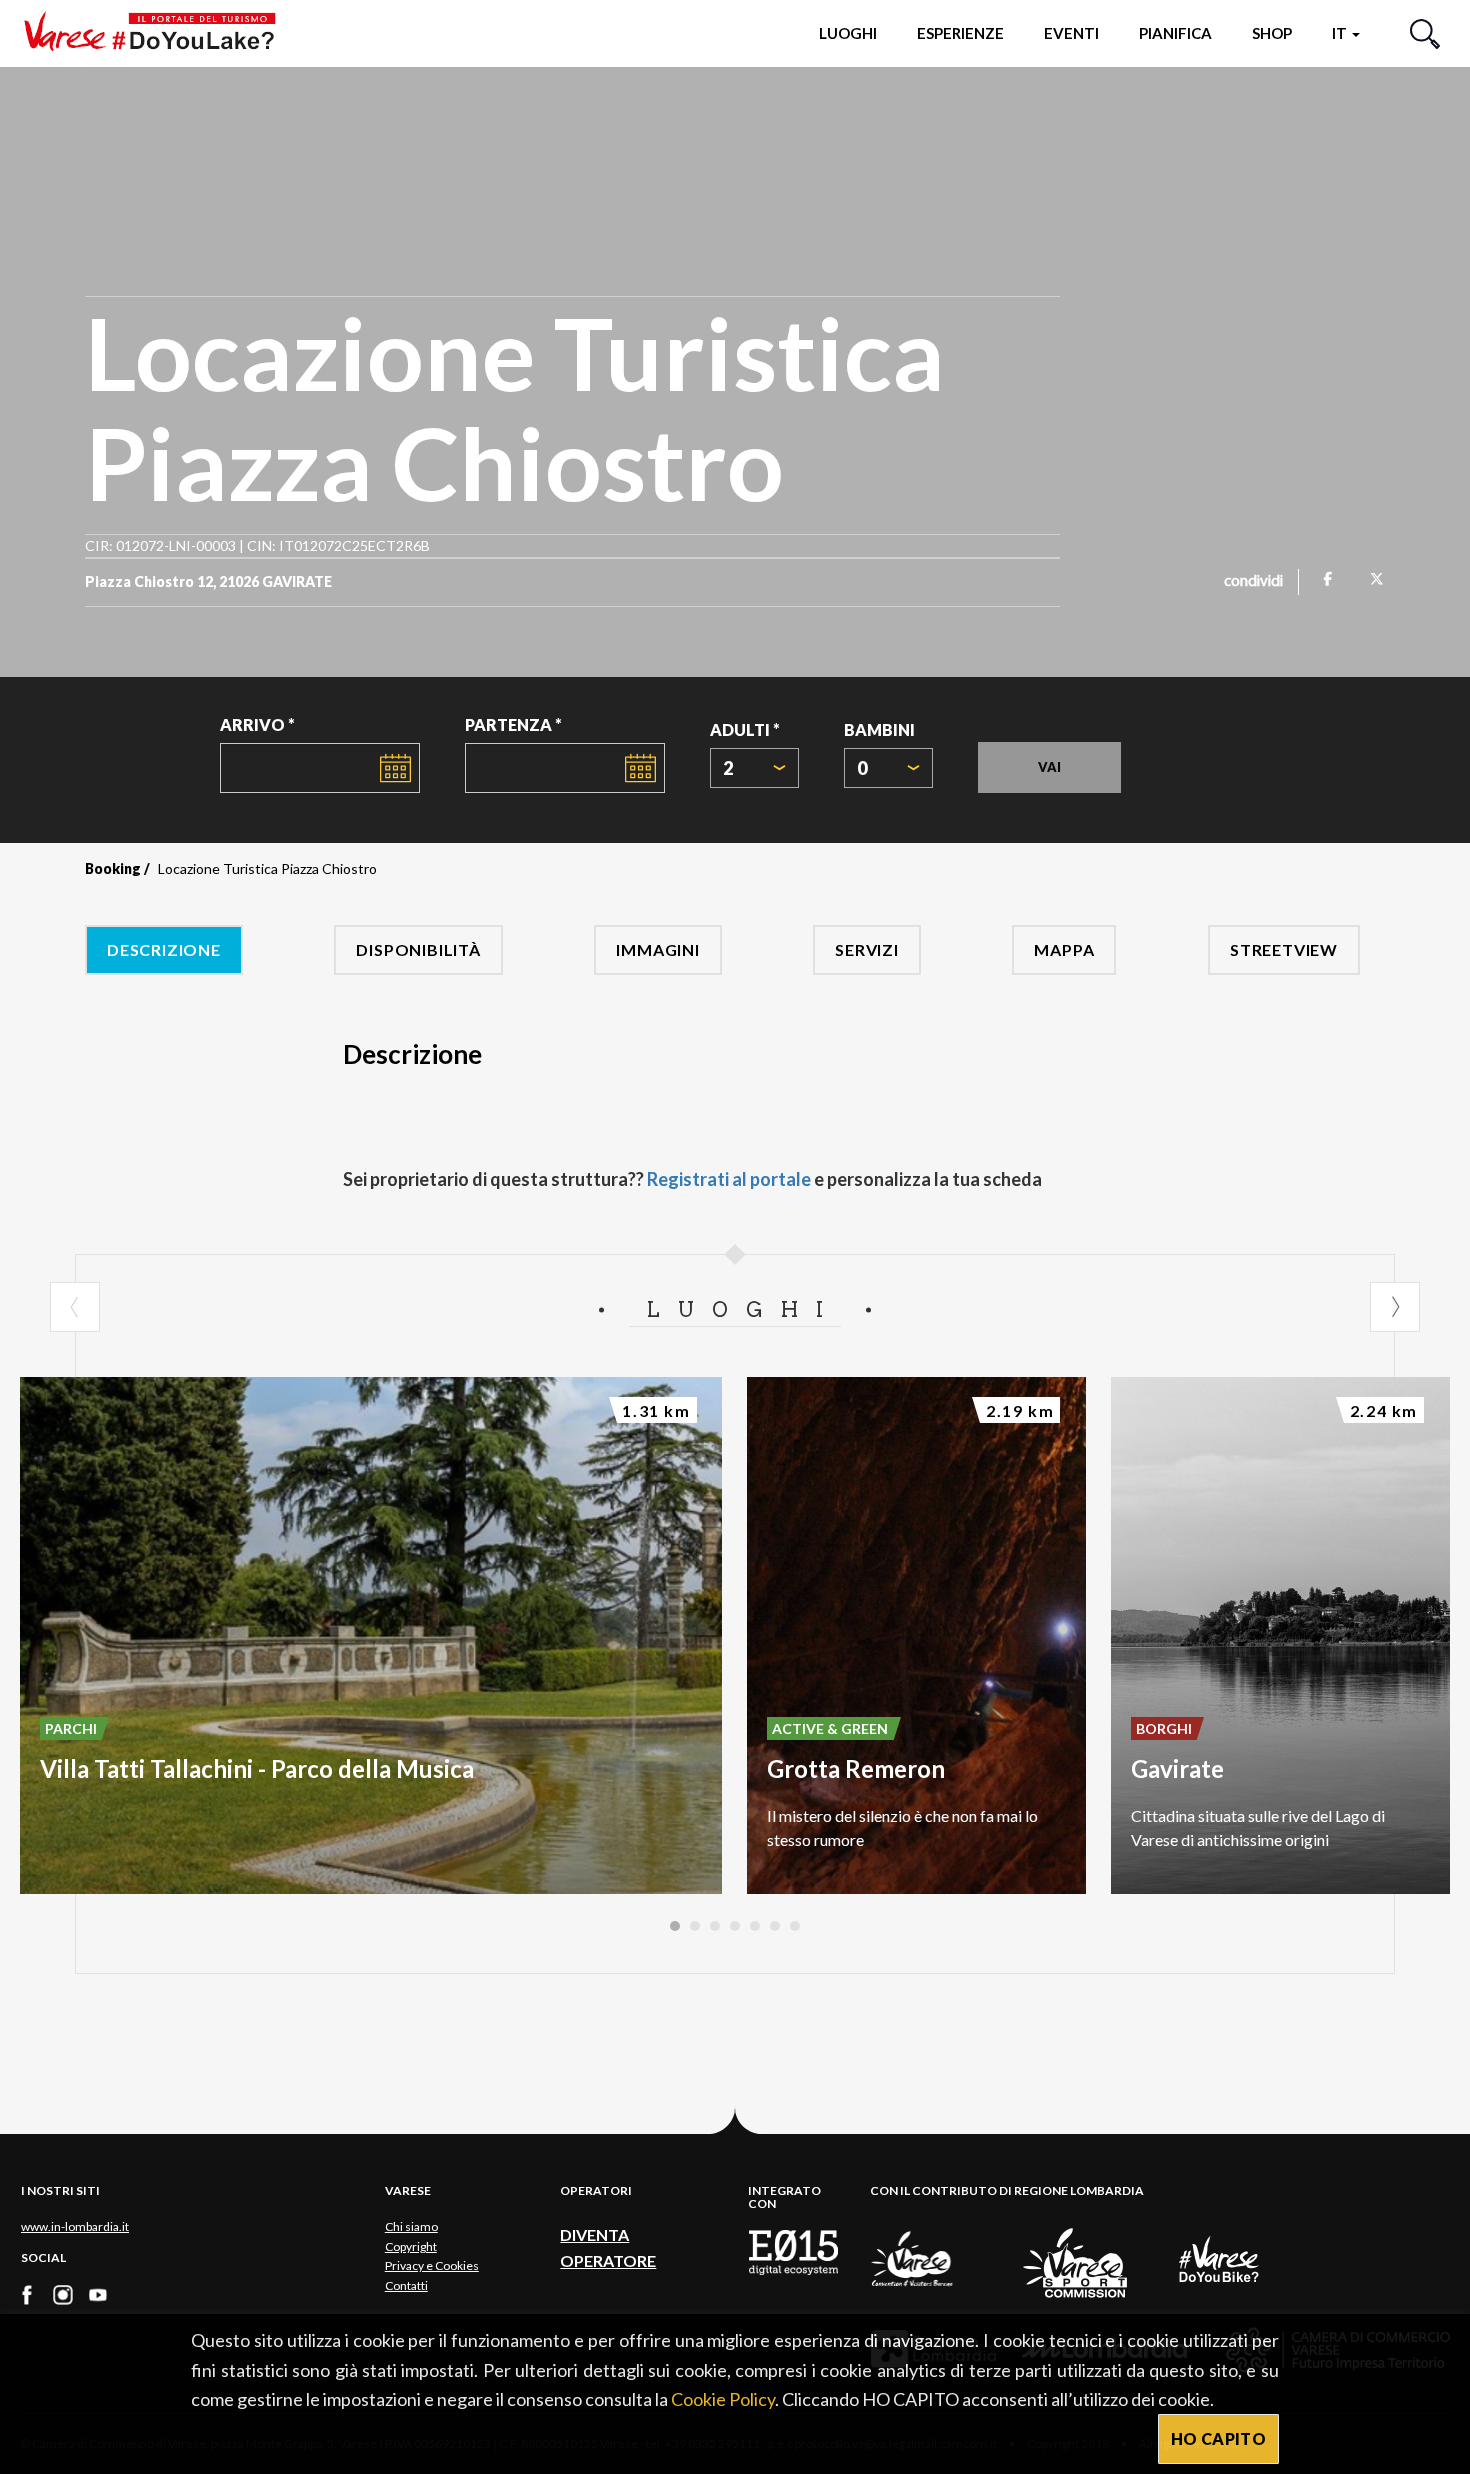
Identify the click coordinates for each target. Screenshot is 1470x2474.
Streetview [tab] (1284, 949)
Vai (1049, 767)
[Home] (157, 32)
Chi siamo (411, 2226)
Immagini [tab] (657, 949)
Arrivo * (257, 724)
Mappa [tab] (1064, 949)
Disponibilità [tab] (418, 949)
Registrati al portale (729, 1179)
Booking (113, 868)
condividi (1253, 582)
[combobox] (754, 768)
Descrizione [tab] (164, 949)
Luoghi (848, 33)
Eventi (1071, 33)
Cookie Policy (723, 2399)
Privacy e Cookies (432, 2265)
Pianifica (1175, 33)
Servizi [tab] (867, 949)
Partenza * (513, 724)
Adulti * (745, 729)
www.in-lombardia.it (75, 2226)
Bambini (879, 729)
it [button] (1341, 33)
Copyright (411, 2246)
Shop (1272, 33)
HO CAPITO (1218, 2438)
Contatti (406, 2285)
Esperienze (960, 33)
